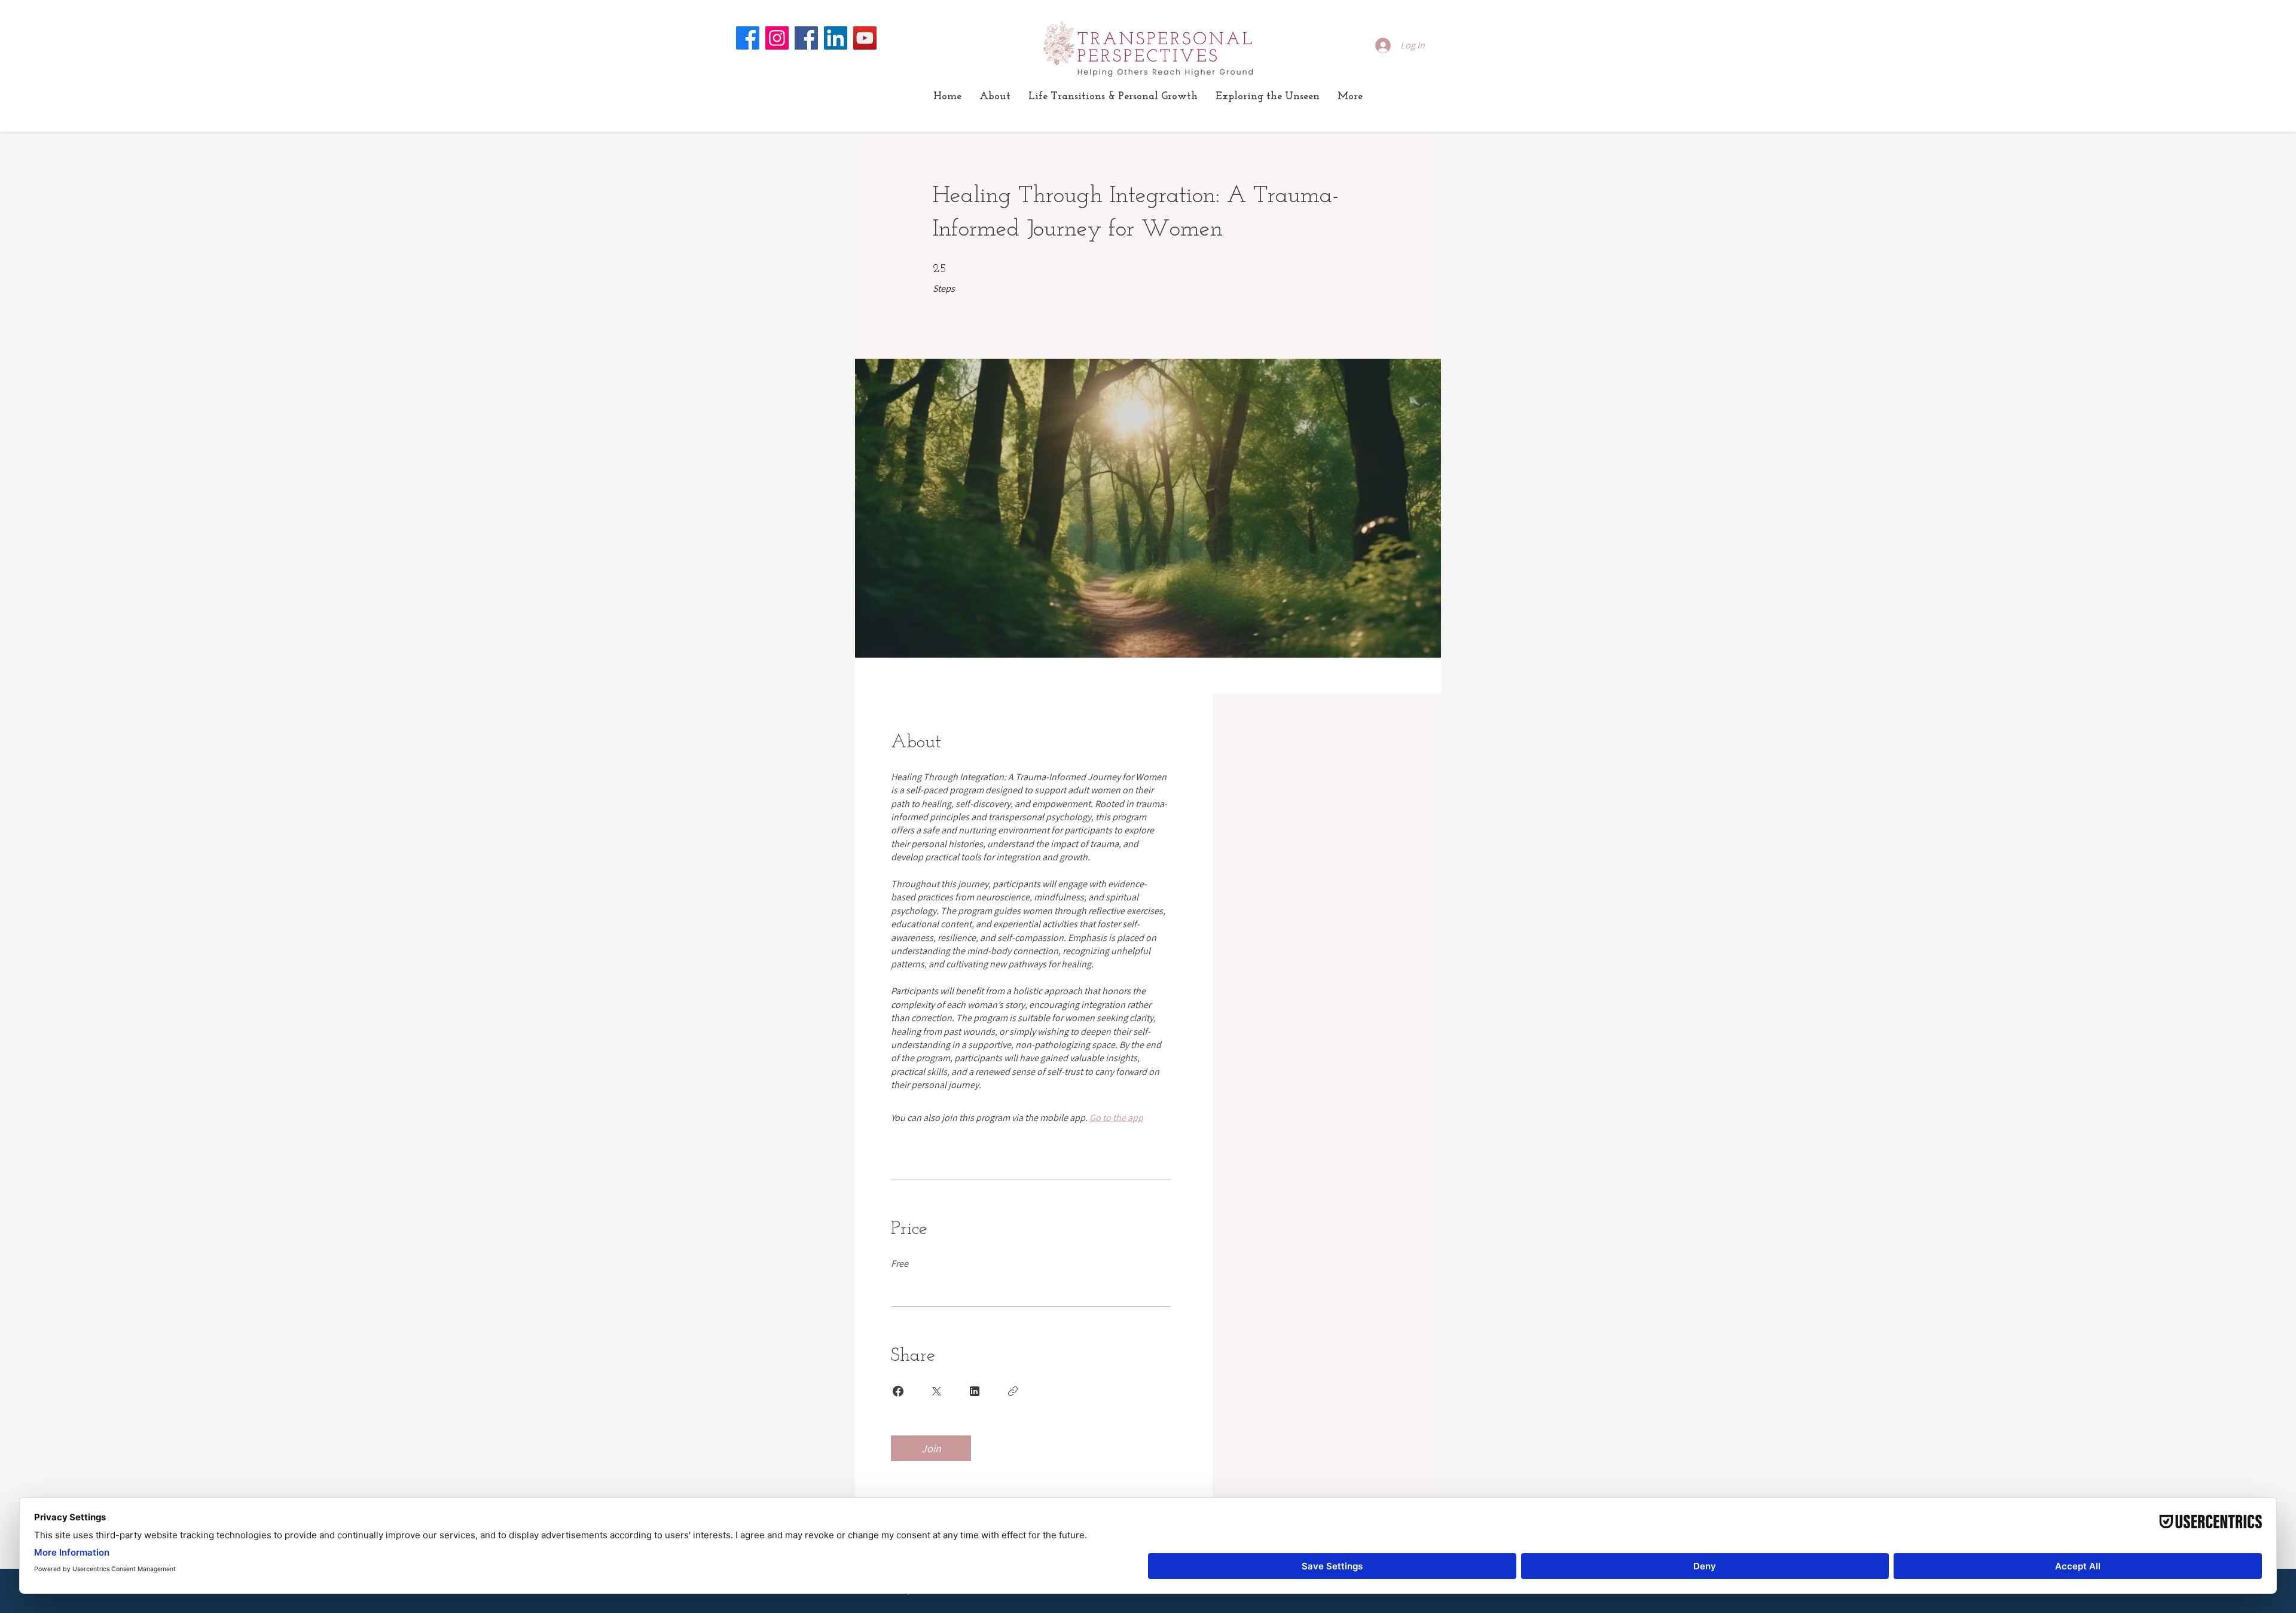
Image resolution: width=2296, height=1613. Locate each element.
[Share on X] (936, 1391)
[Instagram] (777, 38)
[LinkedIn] (836, 38)
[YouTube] (865, 38)
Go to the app (1116, 1118)
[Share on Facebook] (898, 1391)
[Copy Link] (1013, 1391)
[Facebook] (748, 38)
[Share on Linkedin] (975, 1391)
